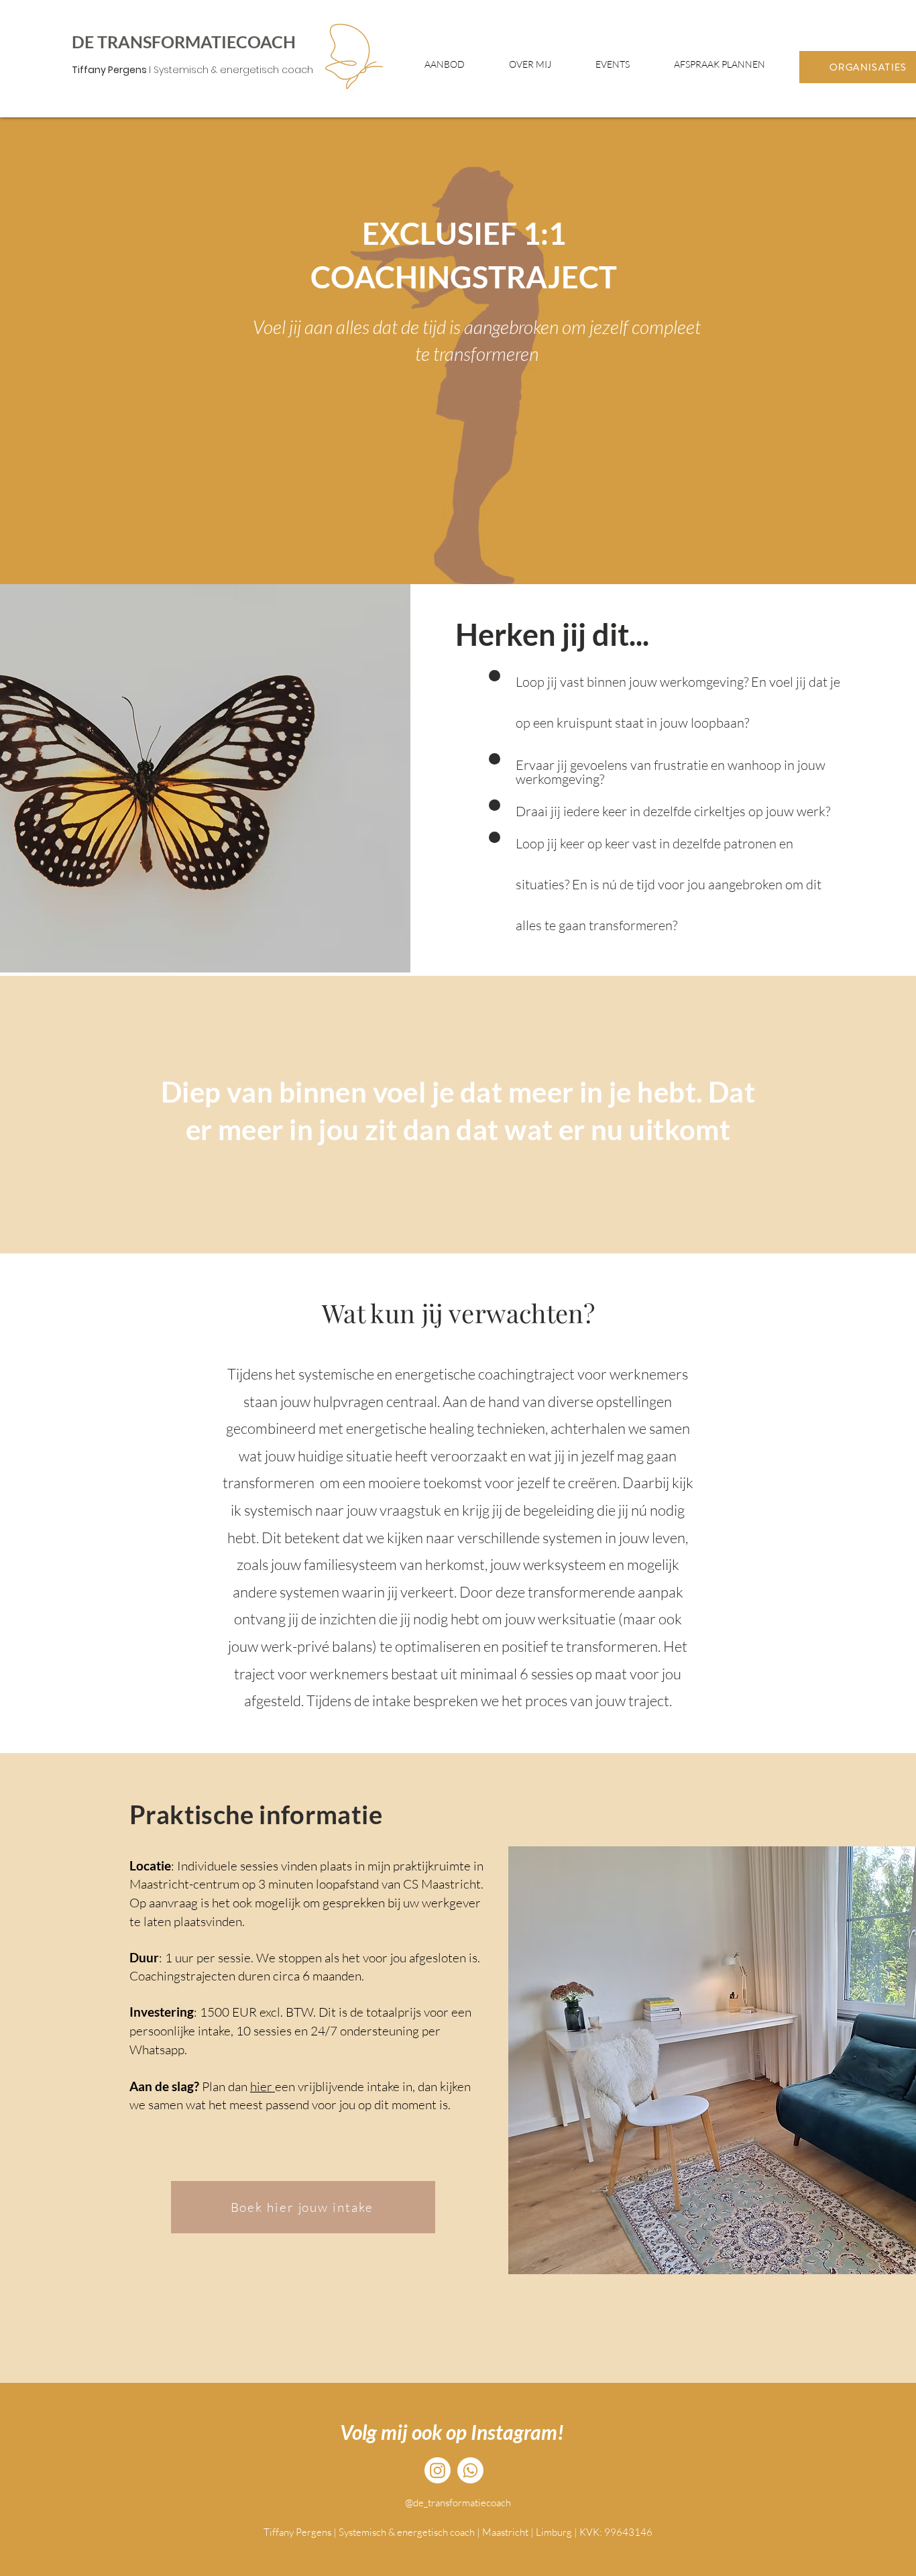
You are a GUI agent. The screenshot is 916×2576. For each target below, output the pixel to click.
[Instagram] (438, 2470)
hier (263, 2086)
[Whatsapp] (470, 2470)
